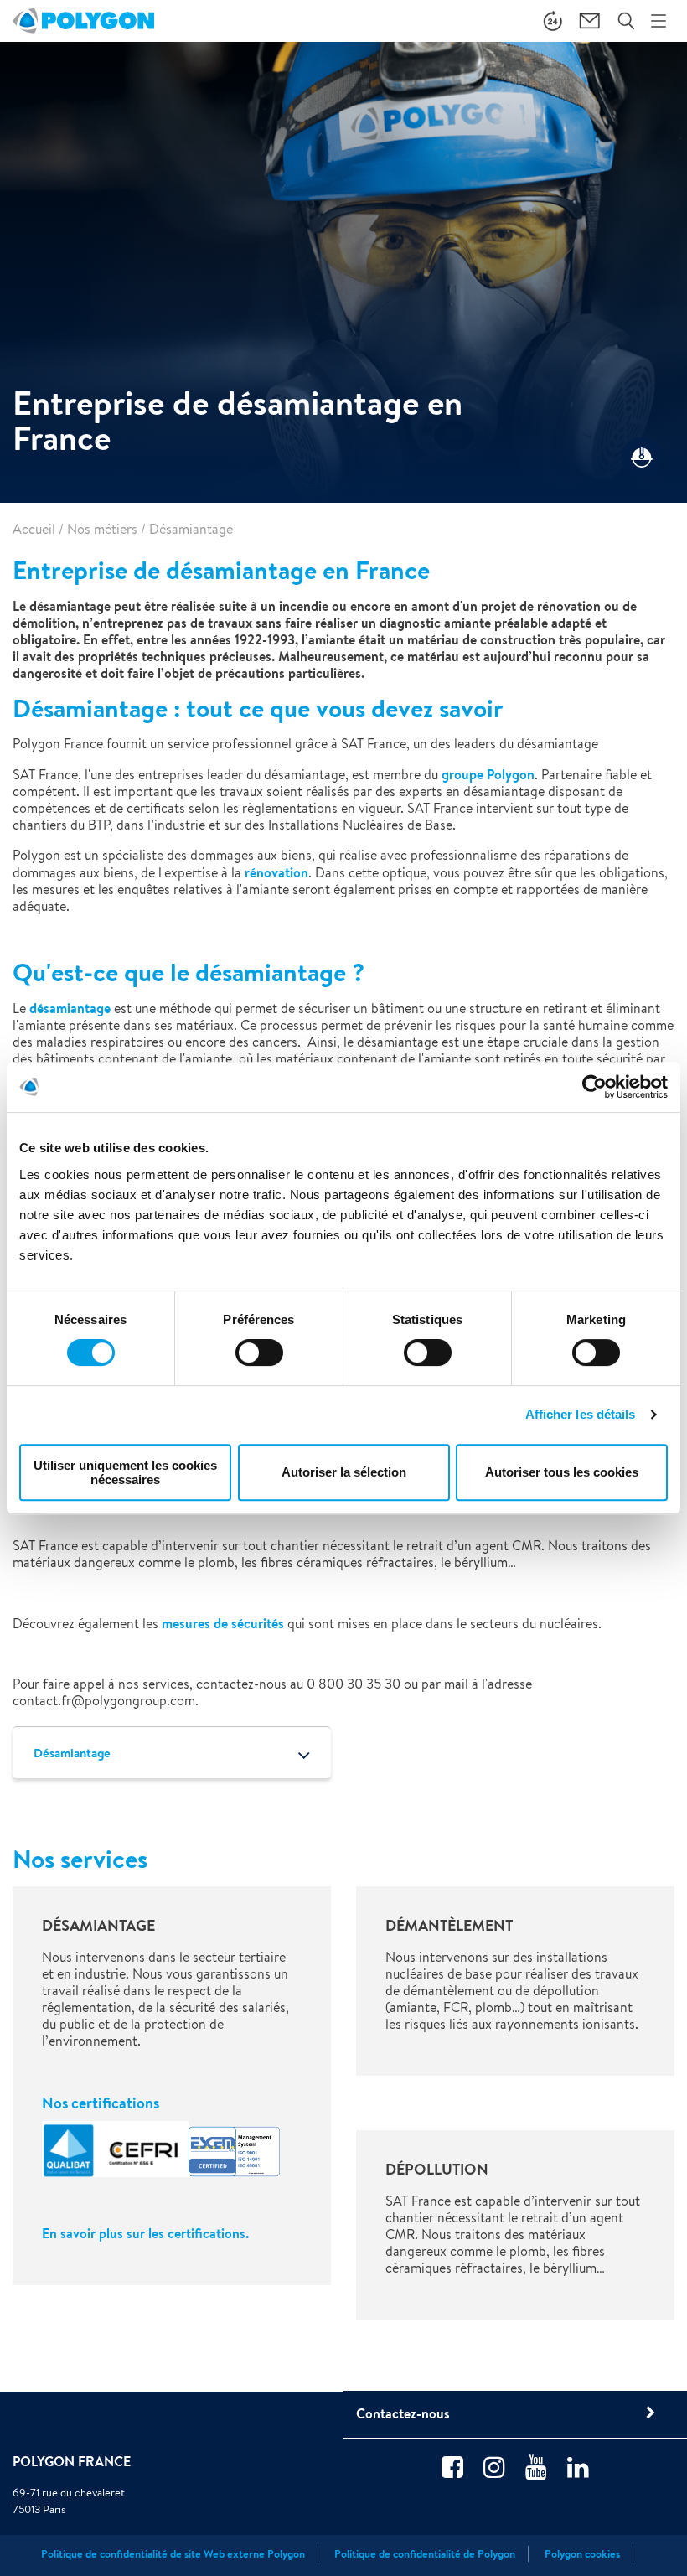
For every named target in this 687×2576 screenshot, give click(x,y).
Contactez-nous (403, 2413)
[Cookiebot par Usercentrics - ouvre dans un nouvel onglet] (594, 1087)
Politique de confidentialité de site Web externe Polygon (173, 2554)
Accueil (34, 529)
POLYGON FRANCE (72, 2461)
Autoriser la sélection (344, 1472)
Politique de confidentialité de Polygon (425, 2554)
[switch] (259, 1364)
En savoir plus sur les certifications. (147, 2233)
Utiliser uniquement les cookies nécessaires (125, 1472)
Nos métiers (102, 529)
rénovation (276, 872)
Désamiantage (72, 1753)
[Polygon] (83, 21)
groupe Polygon (488, 774)
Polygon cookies (582, 2554)
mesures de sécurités (223, 1623)
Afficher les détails (581, 1414)
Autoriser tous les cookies (562, 1472)
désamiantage (70, 1008)
